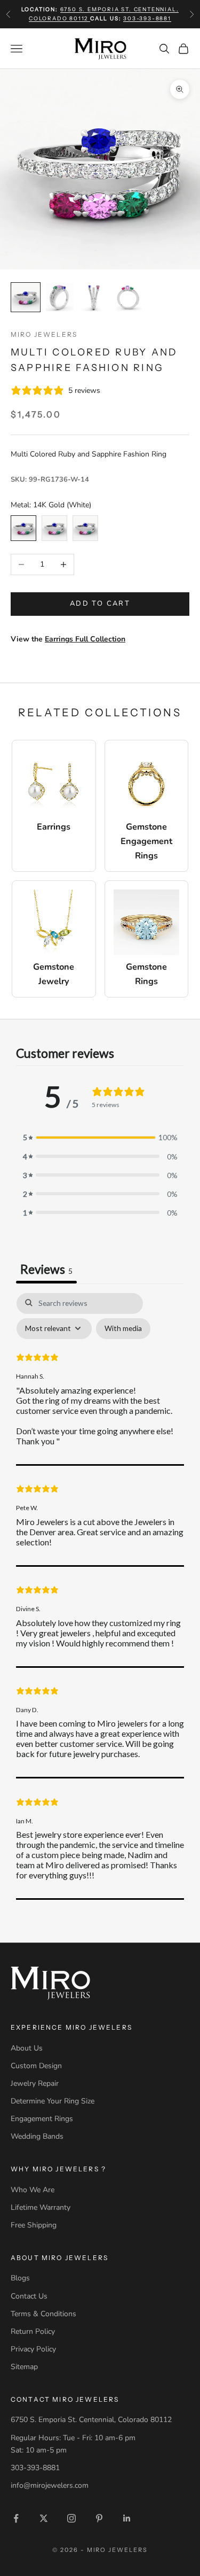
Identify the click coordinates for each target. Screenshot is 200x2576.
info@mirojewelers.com (50, 2485)
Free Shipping (34, 2225)
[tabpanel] (100, 1596)
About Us (27, 2048)
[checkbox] (123, 1329)
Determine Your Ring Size (53, 2101)
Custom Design (36, 2066)
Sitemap (24, 2367)
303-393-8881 (147, 18)
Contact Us (29, 2296)
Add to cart (100, 604)
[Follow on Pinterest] (99, 2518)
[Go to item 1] (26, 297)
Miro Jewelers (44, 334)
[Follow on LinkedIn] (127, 2518)
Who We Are (33, 2190)
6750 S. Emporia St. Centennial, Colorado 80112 (91, 2420)
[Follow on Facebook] (16, 2518)
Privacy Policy (33, 2349)
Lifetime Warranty (41, 2207)
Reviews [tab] (46, 1269)
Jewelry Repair (35, 2083)
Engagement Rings (42, 2119)
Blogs (20, 2278)
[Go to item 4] (128, 297)
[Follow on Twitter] (44, 2518)
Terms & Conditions (43, 2314)
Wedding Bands (37, 2136)
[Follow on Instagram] (71, 2518)
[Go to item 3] (94, 297)
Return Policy (33, 2331)
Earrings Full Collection (85, 639)
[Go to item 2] (60, 297)
